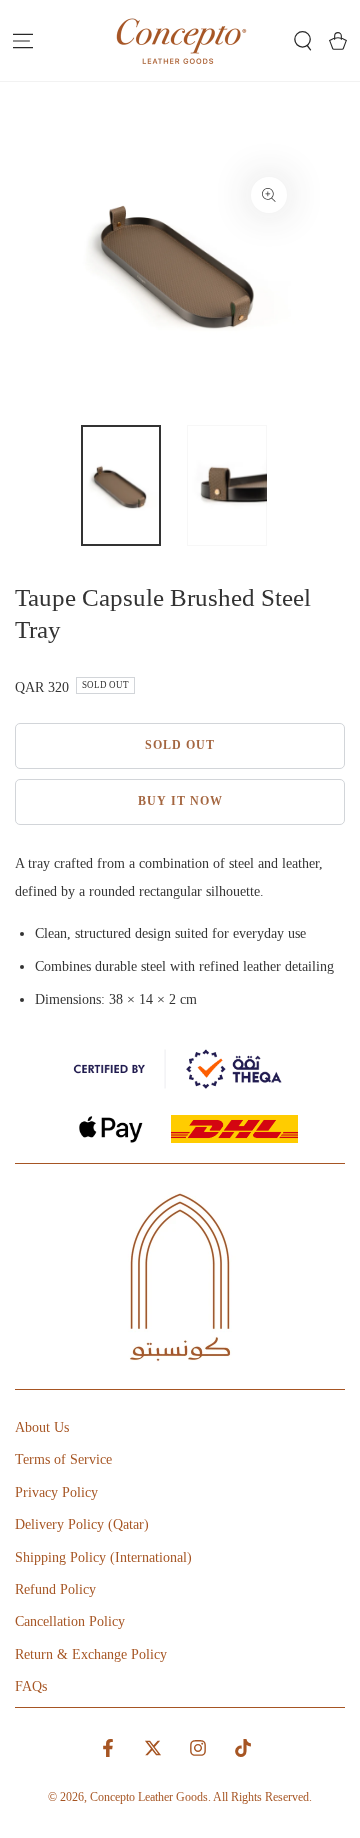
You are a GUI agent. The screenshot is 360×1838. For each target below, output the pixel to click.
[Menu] (22, 41)
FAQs (31, 1686)
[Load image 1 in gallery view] (121, 485)
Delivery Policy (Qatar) (82, 1524)
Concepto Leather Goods (149, 1797)
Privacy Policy (56, 1492)
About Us (42, 1427)
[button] (302, 41)
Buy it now (180, 801)
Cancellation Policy (70, 1621)
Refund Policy (55, 1589)
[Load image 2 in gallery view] (227, 485)
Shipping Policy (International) (103, 1557)
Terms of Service (63, 1459)
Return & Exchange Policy (91, 1654)
